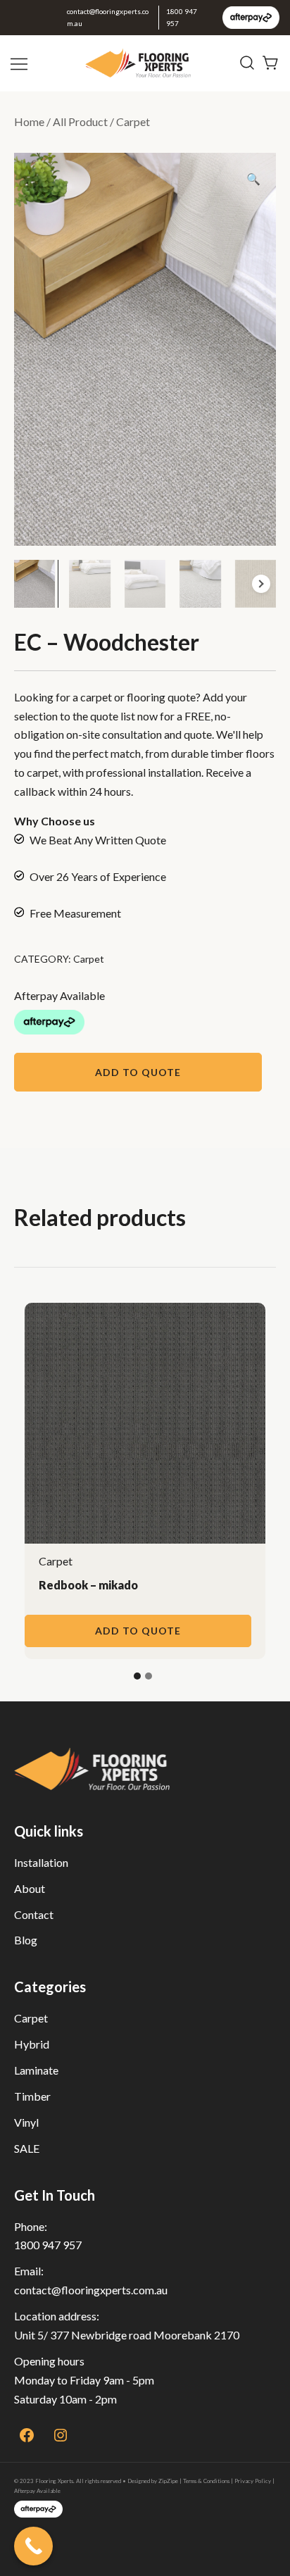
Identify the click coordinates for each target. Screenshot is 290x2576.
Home (29, 121)
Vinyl (26, 2122)
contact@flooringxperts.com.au (108, 17)
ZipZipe (168, 2481)
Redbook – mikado (88, 1585)
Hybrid (32, 2044)
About (30, 1888)
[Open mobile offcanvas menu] (20, 63)
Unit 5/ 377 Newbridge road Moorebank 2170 (127, 2335)
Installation (41, 1862)
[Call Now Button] (33, 2546)
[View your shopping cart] (271, 62)
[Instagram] (61, 2435)
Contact (34, 1914)
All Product (80, 121)
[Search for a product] (247, 63)
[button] (253, 179)
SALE (27, 2148)
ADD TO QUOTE (138, 1072)
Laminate (36, 2070)
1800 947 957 (182, 17)
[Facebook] (27, 2435)
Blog (26, 1940)
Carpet (133, 121)
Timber (32, 2096)
